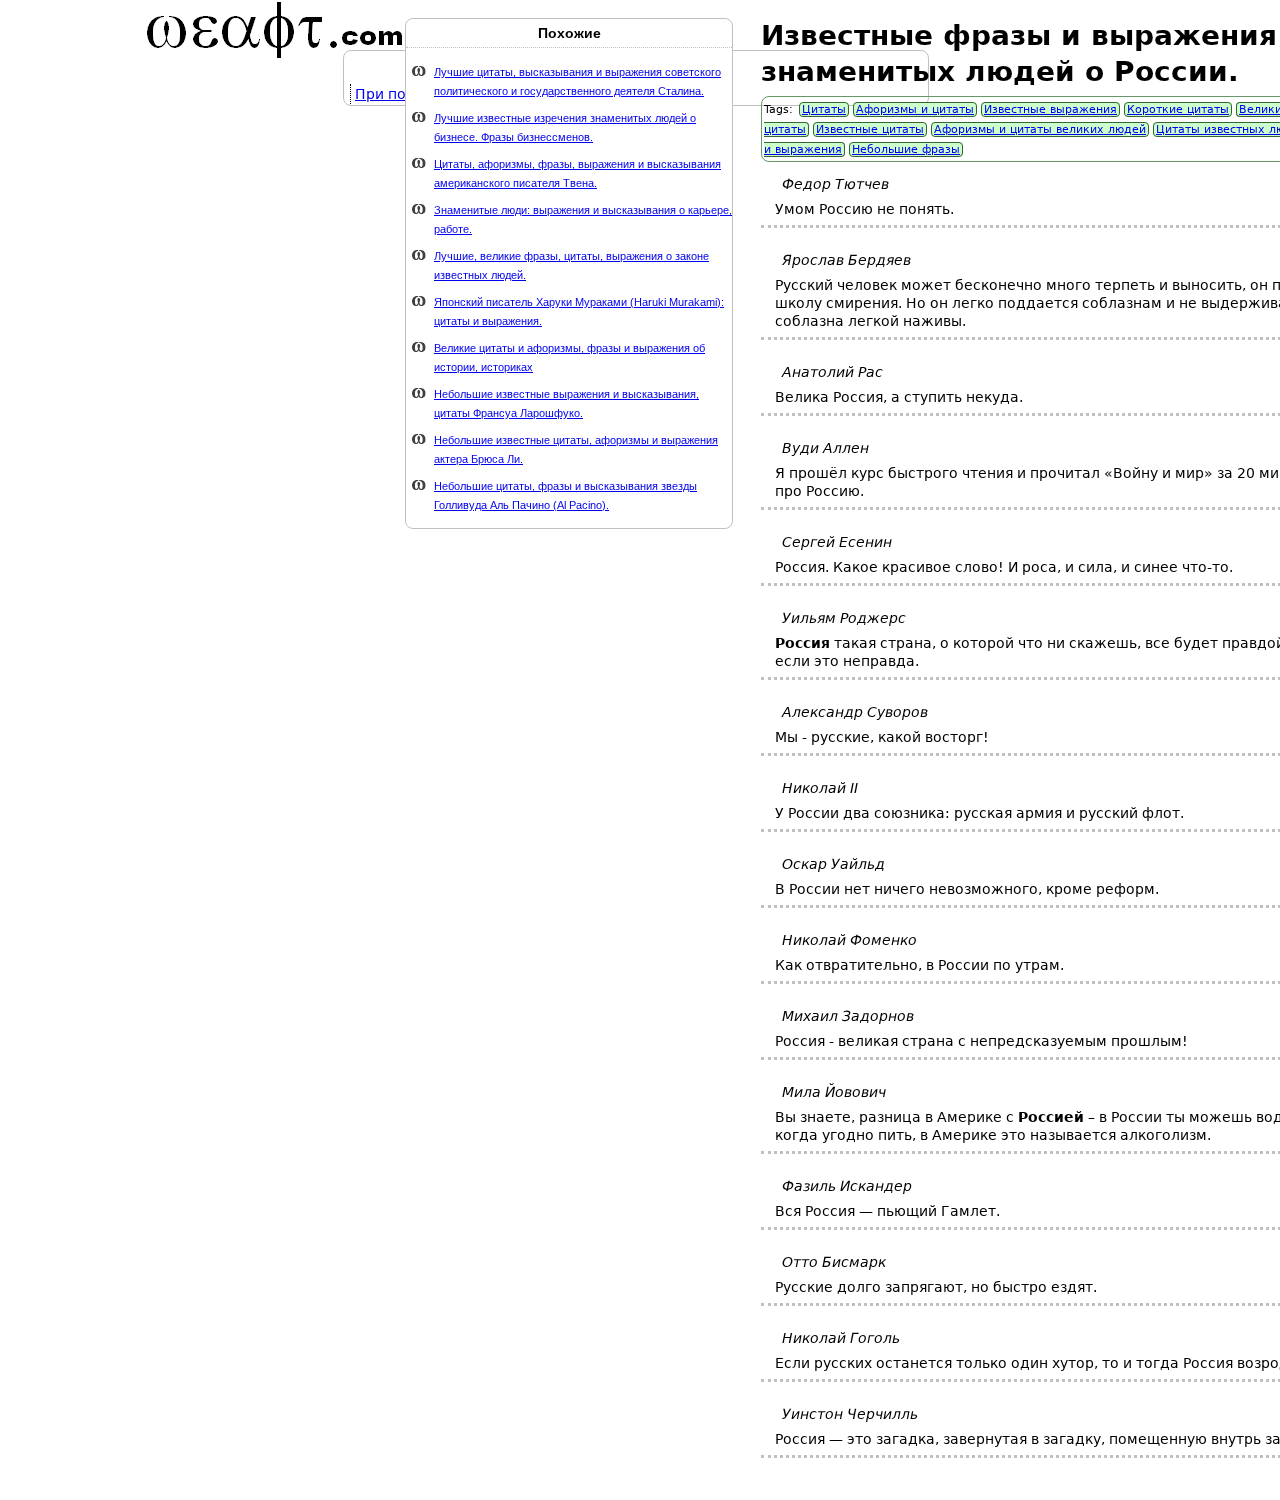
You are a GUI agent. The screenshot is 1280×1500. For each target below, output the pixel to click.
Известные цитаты (870, 129)
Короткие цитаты (1178, 109)
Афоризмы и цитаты (915, 109)
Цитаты (824, 109)
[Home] (275, 30)
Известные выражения (1050, 109)
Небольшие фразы (906, 149)
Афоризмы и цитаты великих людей (1040, 129)
